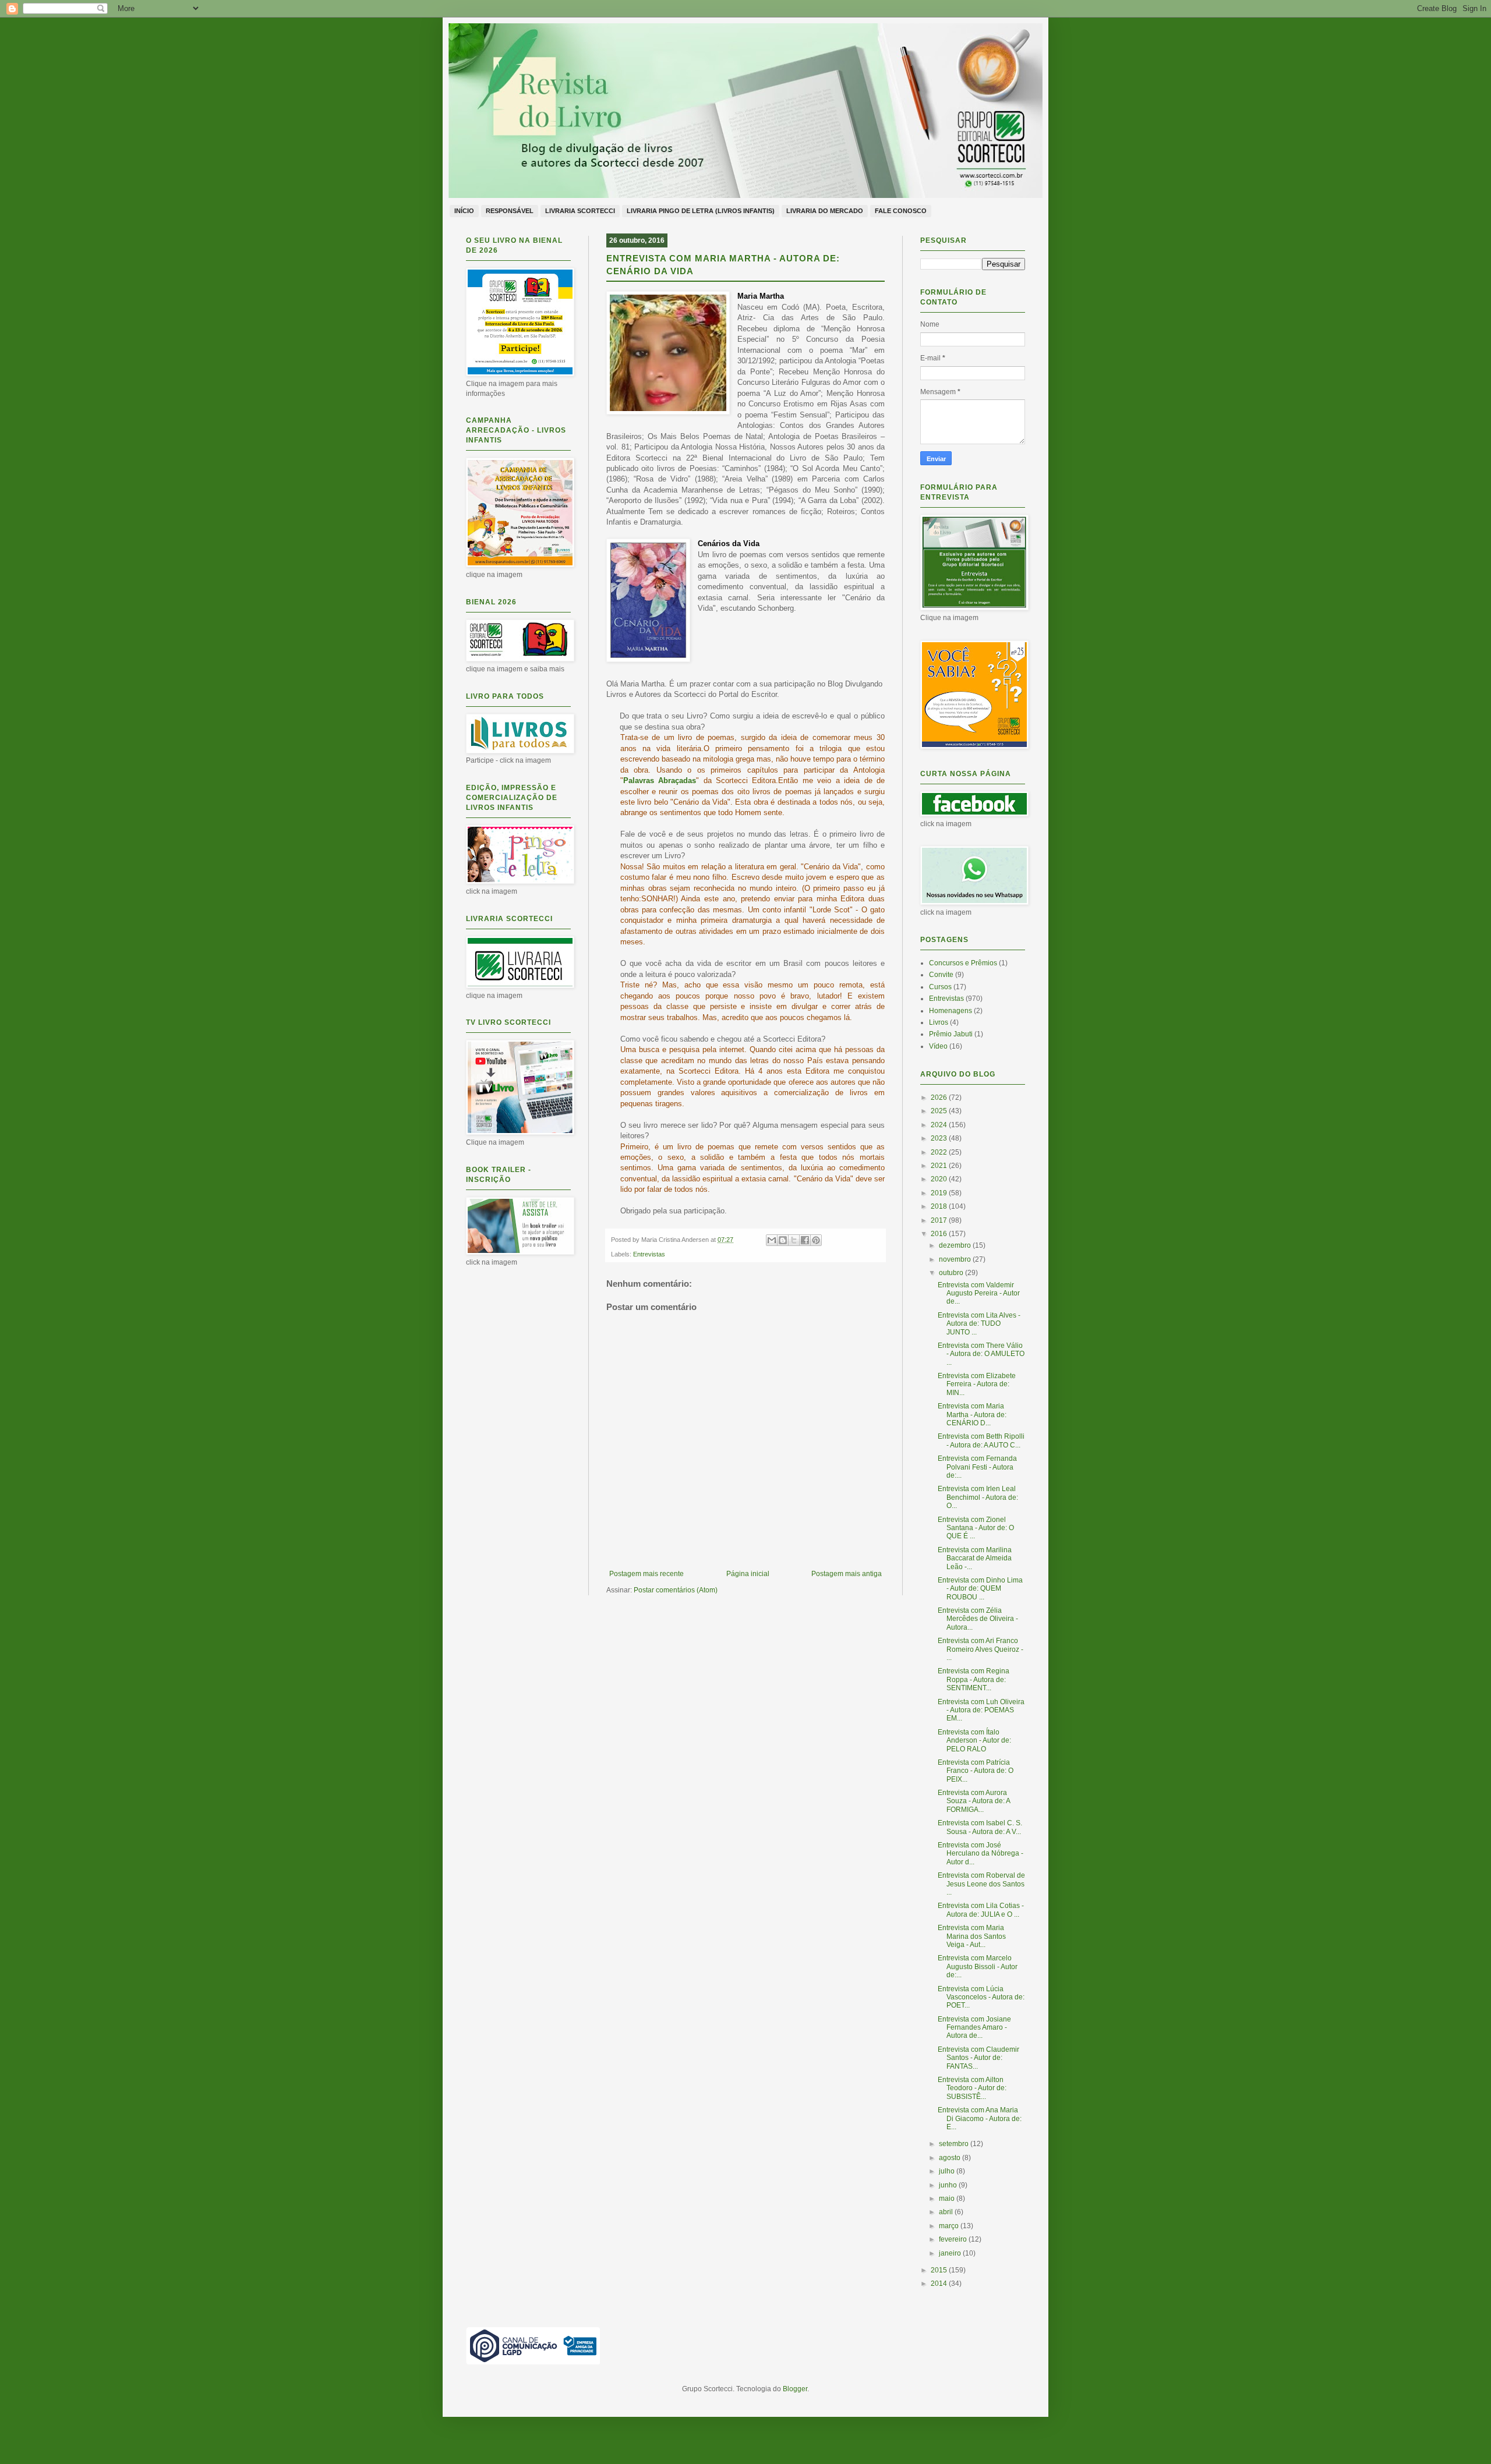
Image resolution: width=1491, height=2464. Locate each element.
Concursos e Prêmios (963, 963)
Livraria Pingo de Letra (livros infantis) (701, 211)
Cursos (940, 987)
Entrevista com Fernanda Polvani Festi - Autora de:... (977, 1467)
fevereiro (954, 2239)
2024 (940, 1125)
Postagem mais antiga (847, 1574)
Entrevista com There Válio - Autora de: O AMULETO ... (981, 1354)
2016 (940, 1234)
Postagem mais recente (646, 1574)
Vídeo (938, 1046)
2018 (940, 1206)
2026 (940, 1098)
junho (949, 2185)
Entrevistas (649, 1254)
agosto (951, 2158)
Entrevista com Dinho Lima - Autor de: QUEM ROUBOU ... (980, 1589)
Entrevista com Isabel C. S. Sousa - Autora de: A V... (980, 1827)
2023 (940, 1138)
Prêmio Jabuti (951, 1034)
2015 (940, 2270)
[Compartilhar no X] (794, 1240)
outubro (952, 1273)
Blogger (795, 2389)
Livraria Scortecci (580, 211)
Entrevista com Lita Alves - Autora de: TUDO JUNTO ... (979, 1324)
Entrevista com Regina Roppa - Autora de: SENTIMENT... (974, 1679)
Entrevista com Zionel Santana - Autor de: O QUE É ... (976, 1528)
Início (464, 211)
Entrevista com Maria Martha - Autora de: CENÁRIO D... (972, 1415)
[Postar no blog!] (783, 1240)
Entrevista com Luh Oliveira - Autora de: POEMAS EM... (981, 1710)
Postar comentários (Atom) (676, 1590)
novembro (956, 1259)
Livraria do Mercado (825, 211)
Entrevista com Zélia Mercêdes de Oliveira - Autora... (978, 1619)
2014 (940, 2284)
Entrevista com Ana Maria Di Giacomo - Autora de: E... (980, 2118)
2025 (940, 1111)
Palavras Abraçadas (660, 780)
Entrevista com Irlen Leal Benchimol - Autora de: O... (978, 1497)
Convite (941, 975)
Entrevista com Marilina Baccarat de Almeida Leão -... (975, 1558)
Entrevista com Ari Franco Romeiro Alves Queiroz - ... (981, 1649)
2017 (940, 1220)
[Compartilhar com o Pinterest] (816, 1240)
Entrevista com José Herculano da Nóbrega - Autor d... (981, 1854)
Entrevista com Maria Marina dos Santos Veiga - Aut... (972, 1936)
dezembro (956, 1245)
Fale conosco (901, 211)
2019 (940, 1193)
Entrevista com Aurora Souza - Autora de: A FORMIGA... (974, 1801)
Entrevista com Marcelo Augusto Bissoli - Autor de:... (978, 1966)
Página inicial (748, 1574)
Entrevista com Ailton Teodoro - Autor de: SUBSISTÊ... (972, 2088)
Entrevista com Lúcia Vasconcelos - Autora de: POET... (981, 1997)
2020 (940, 1179)
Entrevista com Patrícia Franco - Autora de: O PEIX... (976, 1771)
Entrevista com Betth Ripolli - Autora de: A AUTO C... (981, 1440)
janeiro (951, 2253)
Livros (939, 1022)
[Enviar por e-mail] (772, 1240)
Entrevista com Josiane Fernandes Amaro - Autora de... (974, 2028)
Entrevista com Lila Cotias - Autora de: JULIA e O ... (981, 1910)
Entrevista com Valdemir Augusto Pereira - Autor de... (979, 1293)
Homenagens (951, 1011)
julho (948, 2171)
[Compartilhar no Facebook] (805, 1240)
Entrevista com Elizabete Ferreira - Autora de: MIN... (977, 1384)
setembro (955, 2144)
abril (947, 2212)
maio (948, 2199)
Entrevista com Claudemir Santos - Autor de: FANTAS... (978, 2058)
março (950, 2226)
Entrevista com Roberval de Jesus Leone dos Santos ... (981, 1884)
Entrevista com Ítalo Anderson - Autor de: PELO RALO (974, 1741)
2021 (940, 1166)
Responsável (510, 211)
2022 (940, 1152)
